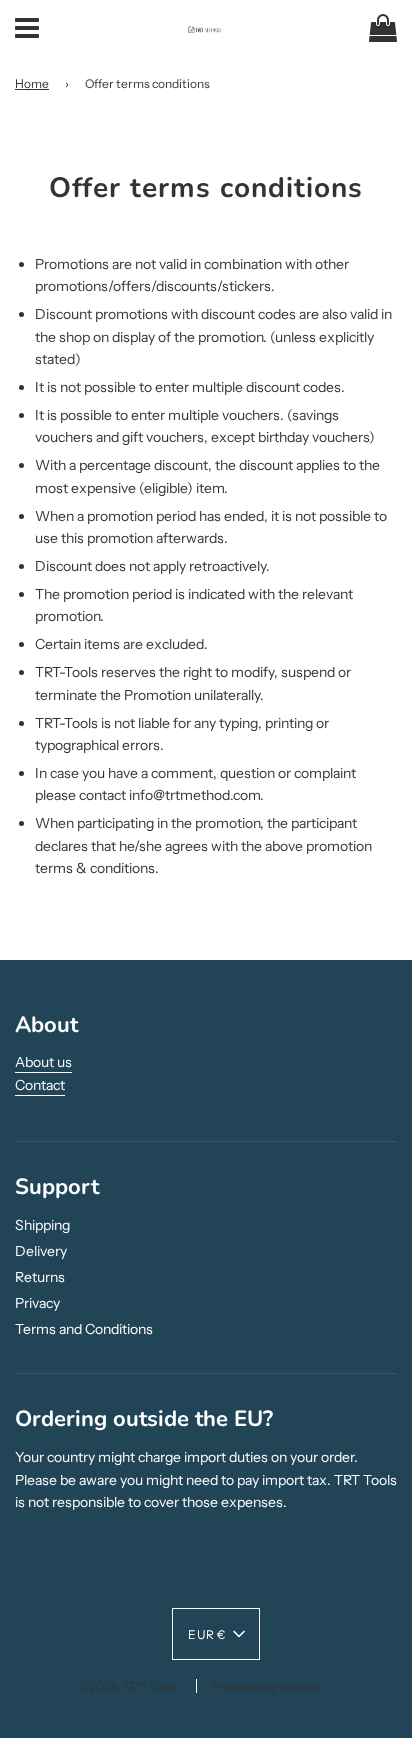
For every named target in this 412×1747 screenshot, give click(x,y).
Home (32, 83)
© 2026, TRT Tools (127, 1686)
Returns (40, 1277)
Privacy (37, 1303)
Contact (40, 1085)
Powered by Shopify (266, 1686)
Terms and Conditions (84, 1329)
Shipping (42, 1225)
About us (43, 1062)
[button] (216, 1634)
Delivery (41, 1251)
